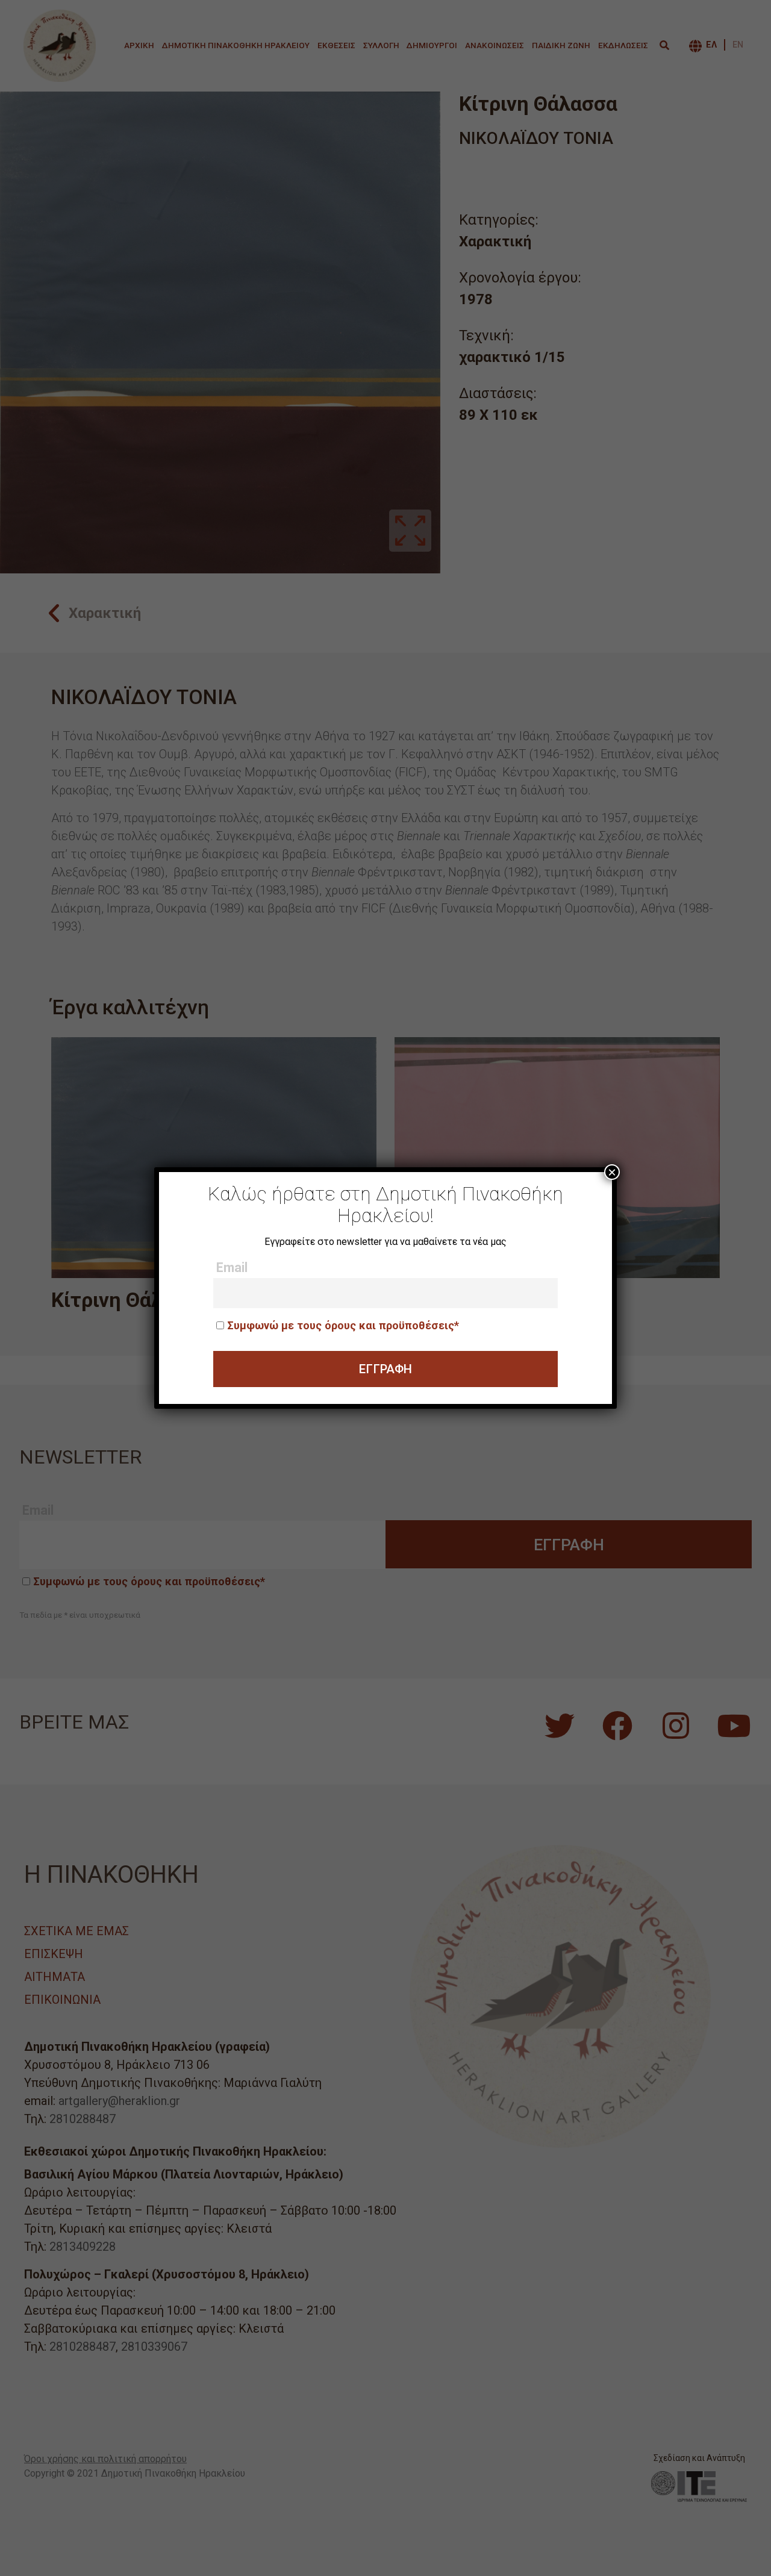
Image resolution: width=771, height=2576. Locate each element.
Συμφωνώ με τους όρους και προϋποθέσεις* (343, 1325)
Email (232, 1268)
